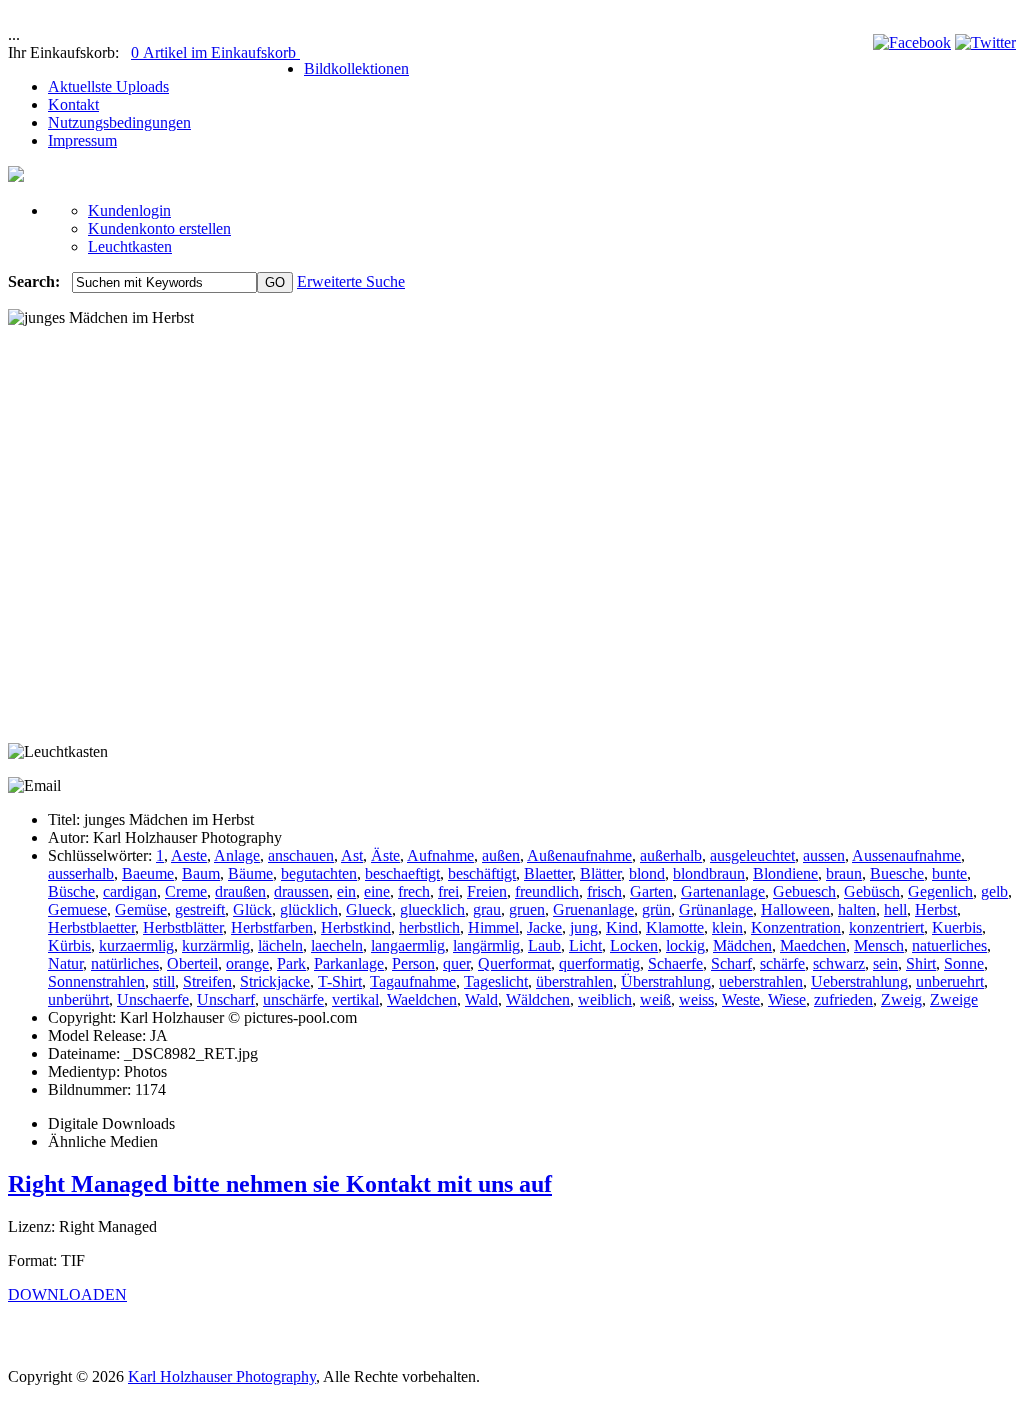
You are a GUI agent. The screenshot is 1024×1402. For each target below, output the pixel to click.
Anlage (237, 855)
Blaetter (548, 873)
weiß (655, 999)
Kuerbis (957, 927)
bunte (949, 873)
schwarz (839, 963)
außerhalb (671, 855)
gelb (994, 891)
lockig (685, 945)
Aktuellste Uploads (108, 86)
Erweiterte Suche (351, 281)
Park (291, 963)
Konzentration (796, 927)
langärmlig (486, 945)
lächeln (280, 945)
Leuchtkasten (130, 246)
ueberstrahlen (761, 981)
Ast (352, 855)
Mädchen (742, 945)
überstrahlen (574, 981)
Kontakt (73, 104)
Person (413, 963)
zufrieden (843, 999)
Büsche (71, 891)
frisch (604, 891)
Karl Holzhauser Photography (222, 1376)
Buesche (897, 873)
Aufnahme (440, 855)
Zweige (954, 999)
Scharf (731, 963)
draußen (240, 891)
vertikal (355, 999)
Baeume (148, 873)
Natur (65, 963)
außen (501, 855)
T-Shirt (340, 981)
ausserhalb (81, 873)
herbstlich (429, 927)
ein (346, 891)
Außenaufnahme (579, 855)
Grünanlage (716, 909)
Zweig (901, 999)
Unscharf (226, 999)
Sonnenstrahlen (96, 981)
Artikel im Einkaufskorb (215, 52)
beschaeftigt (402, 873)
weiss (696, 999)
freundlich (547, 891)
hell (895, 909)
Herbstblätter (183, 927)
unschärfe (293, 999)
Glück (252, 909)
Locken (634, 945)
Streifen (207, 981)
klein (727, 927)
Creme (186, 891)
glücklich (309, 909)
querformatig (599, 963)
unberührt (78, 999)
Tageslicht (496, 981)
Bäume (250, 873)
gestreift (200, 909)
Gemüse (141, 909)
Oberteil (192, 963)
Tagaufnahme (413, 981)
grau (487, 909)
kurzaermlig (136, 945)
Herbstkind (356, 927)
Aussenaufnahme (906, 855)
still (164, 981)
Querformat (514, 963)
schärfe (782, 963)
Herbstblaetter (91, 927)
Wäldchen (538, 999)
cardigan (130, 891)
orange (247, 963)
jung (584, 927)
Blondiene (785, 873)
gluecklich (432, 909)
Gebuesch (804, 891)
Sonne (964, 963)
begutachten (319, 873)
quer (456, 963)
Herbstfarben (272, 927)
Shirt (921, 963)
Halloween (795, 909)
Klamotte (675, 927)
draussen (301, 891)
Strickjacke (275, 981)
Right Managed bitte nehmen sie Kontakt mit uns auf (280, 1184)
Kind (622, 927)
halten (857, 909)
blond (647, 873)
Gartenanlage (723, 891)
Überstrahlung (666, 981)
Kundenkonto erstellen (159, 228)
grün (656, 909)
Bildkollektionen (356, 68)
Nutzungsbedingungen (119, 122)
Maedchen (813, 945)
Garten (651, 891)
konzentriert (886, 927)
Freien (487, 891)
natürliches (125, 963)
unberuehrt (950, 981)
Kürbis (69, 945)
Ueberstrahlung (859, 981)
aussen (824, 855)
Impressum (82, 140)
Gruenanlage (593, 909)
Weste (741, 999)
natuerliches (949, 945)
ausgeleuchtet (752, 855)
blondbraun (709, 873)
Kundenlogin (129, 210)
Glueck (369, 909)
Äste (385, 855)
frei (448, 891)
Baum (201, 873)
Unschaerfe (153, 999)
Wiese (787, 999)
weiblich (605, 999)
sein (885, 963)
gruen (527, 909)
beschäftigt (482, 873)
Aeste (189, 855)
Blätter (600, 873)
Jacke (544, 927)
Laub (544, 945)
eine (377, 891)
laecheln (337, 945)
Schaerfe (675, 963)
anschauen (301, 855)
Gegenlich (940, 891)
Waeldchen (422, 999)
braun (844, 873)
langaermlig (408, 945)
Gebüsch (872, 891)
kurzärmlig (216, 945)
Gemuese (77, 909)
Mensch (879, 945)
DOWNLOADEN (67, 1294)
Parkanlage (349, 963)
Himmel (493, 927)
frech (414, 891)
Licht (585, 945)
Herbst (936, 909)
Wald (481, 999)
